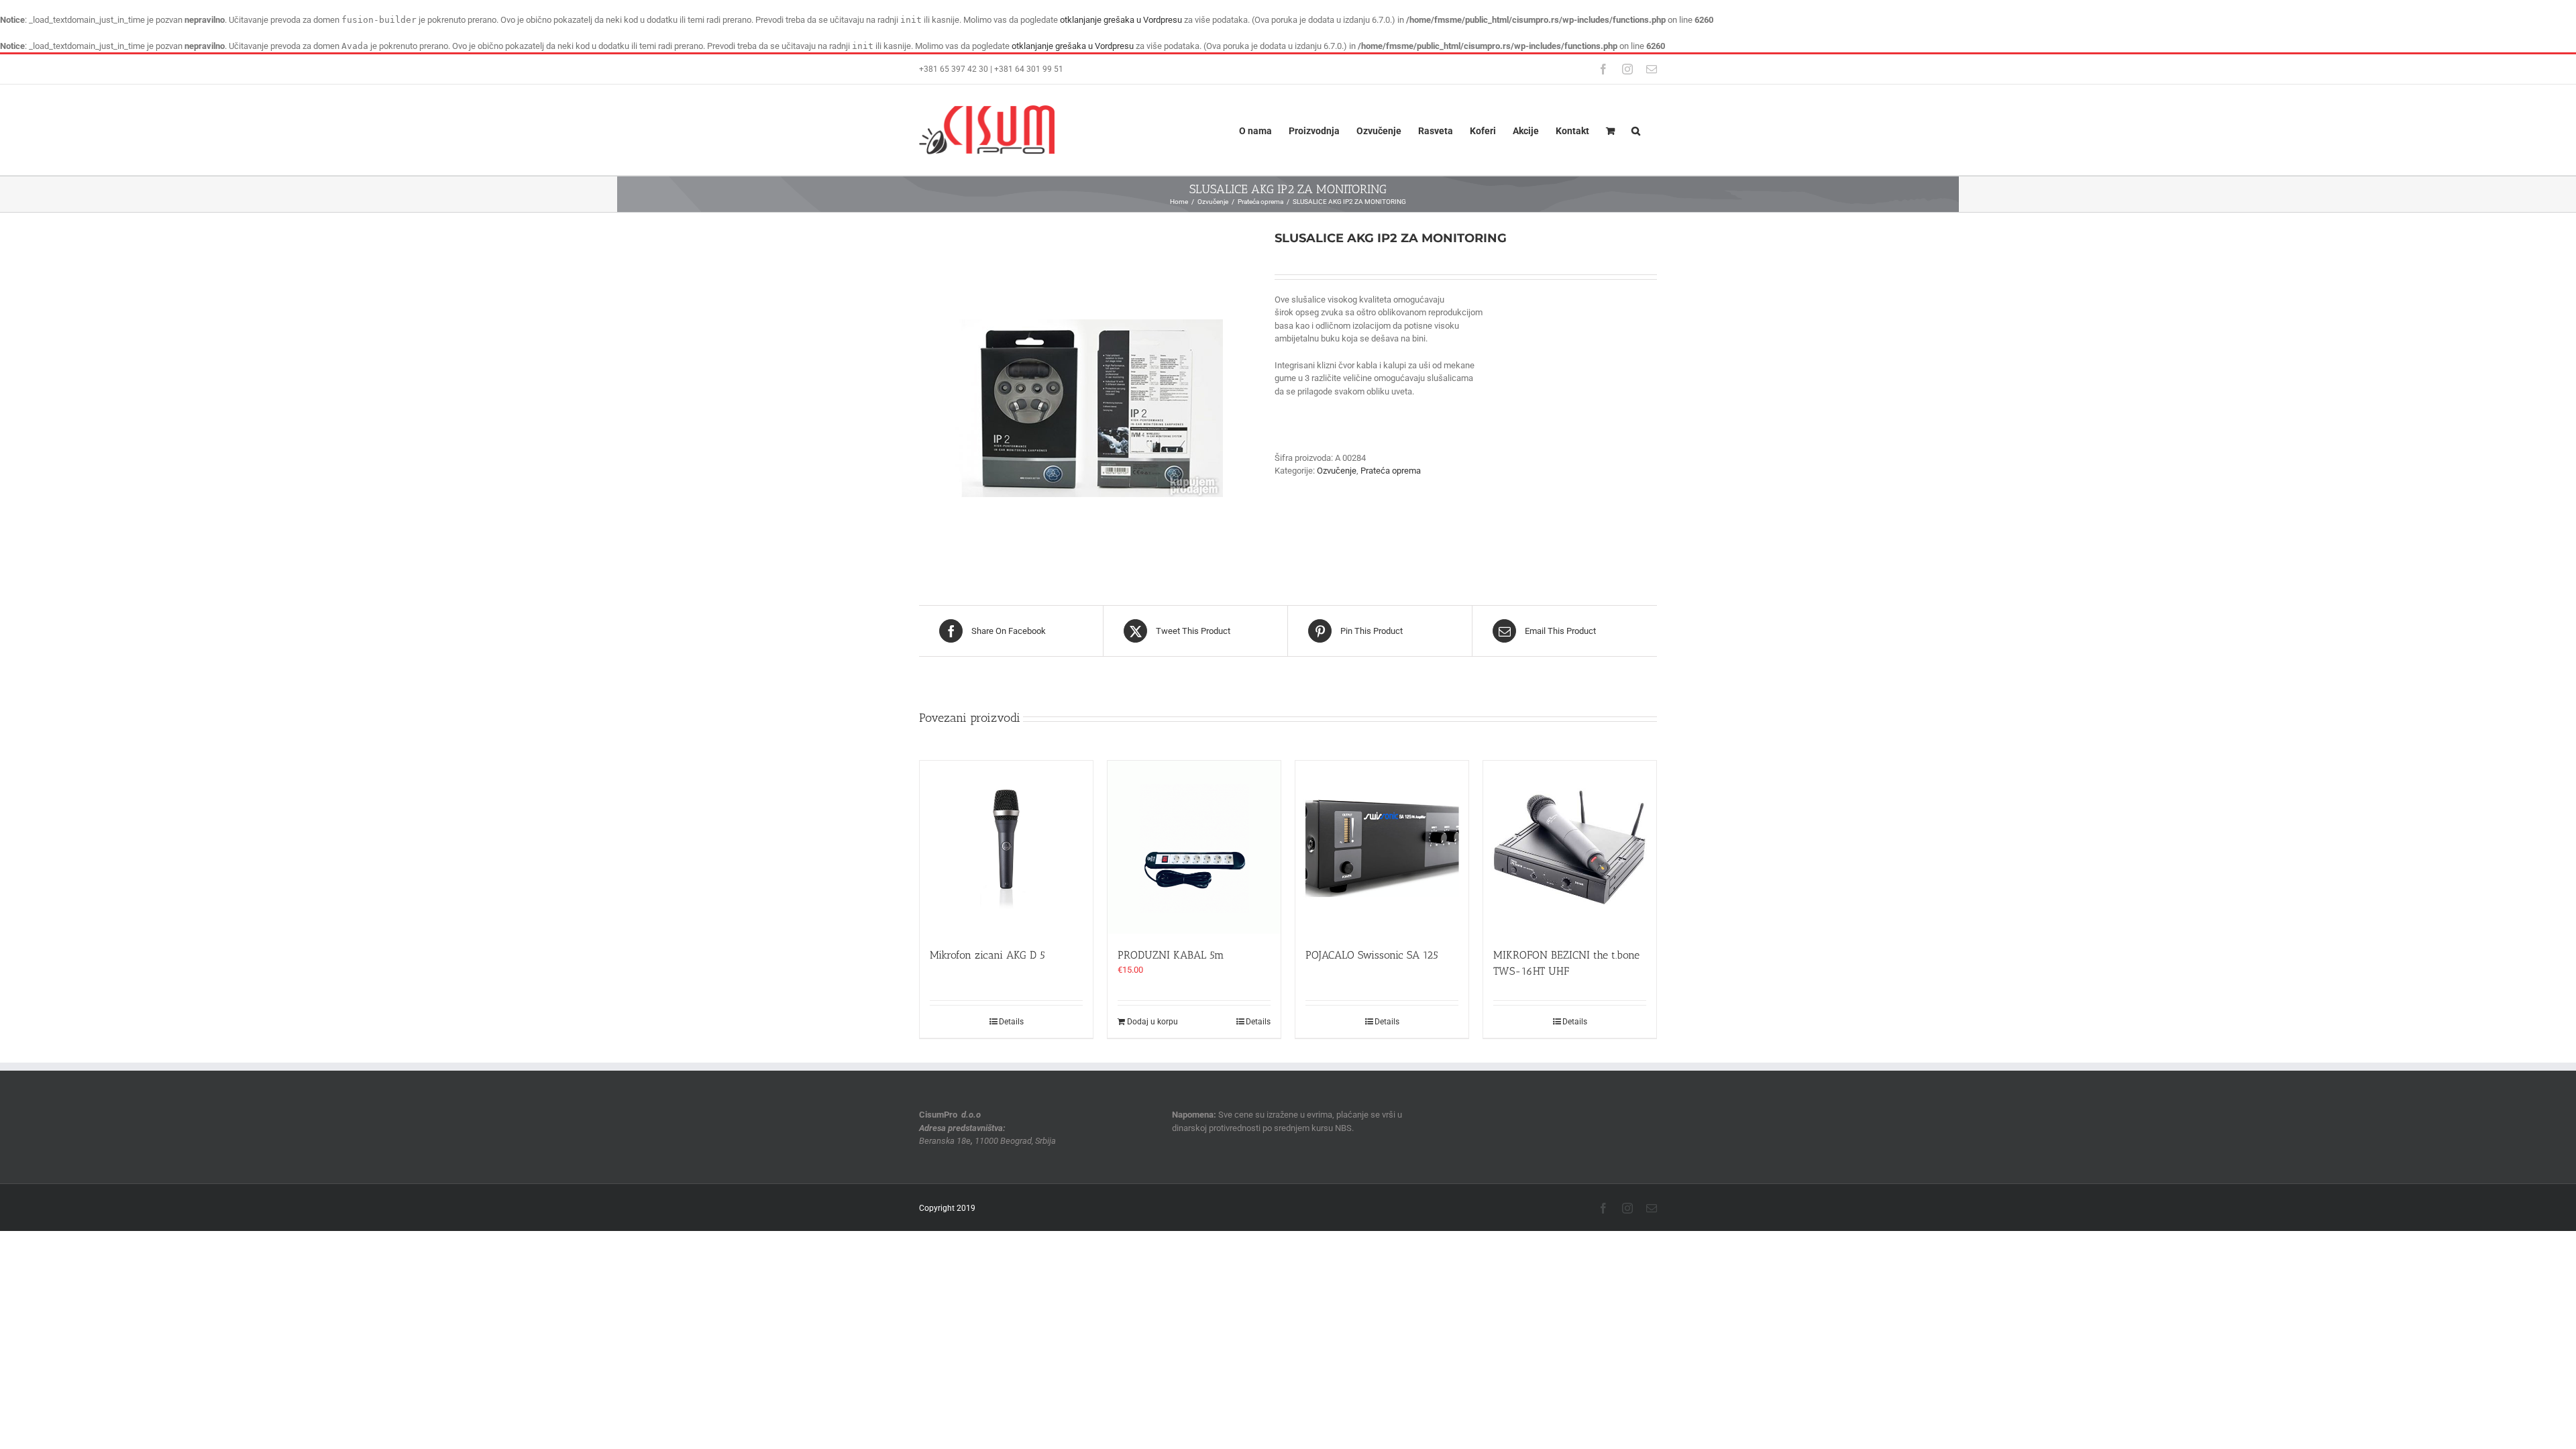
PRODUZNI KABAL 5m (1171, 955)
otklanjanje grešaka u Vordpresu (1121, 20)
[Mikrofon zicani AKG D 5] (1006, 847)
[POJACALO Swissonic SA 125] (1382, 847)
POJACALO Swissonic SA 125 (1372, 955)
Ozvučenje (1337, 471)
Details (1011, 1022)
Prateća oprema (1391, 471)
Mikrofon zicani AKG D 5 (987, 955)
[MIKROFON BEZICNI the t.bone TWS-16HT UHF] (1570, 847)
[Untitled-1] (1087, 397)
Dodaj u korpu (1152, 1022)
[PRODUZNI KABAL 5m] (1194, 847)
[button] (1636, 130)
